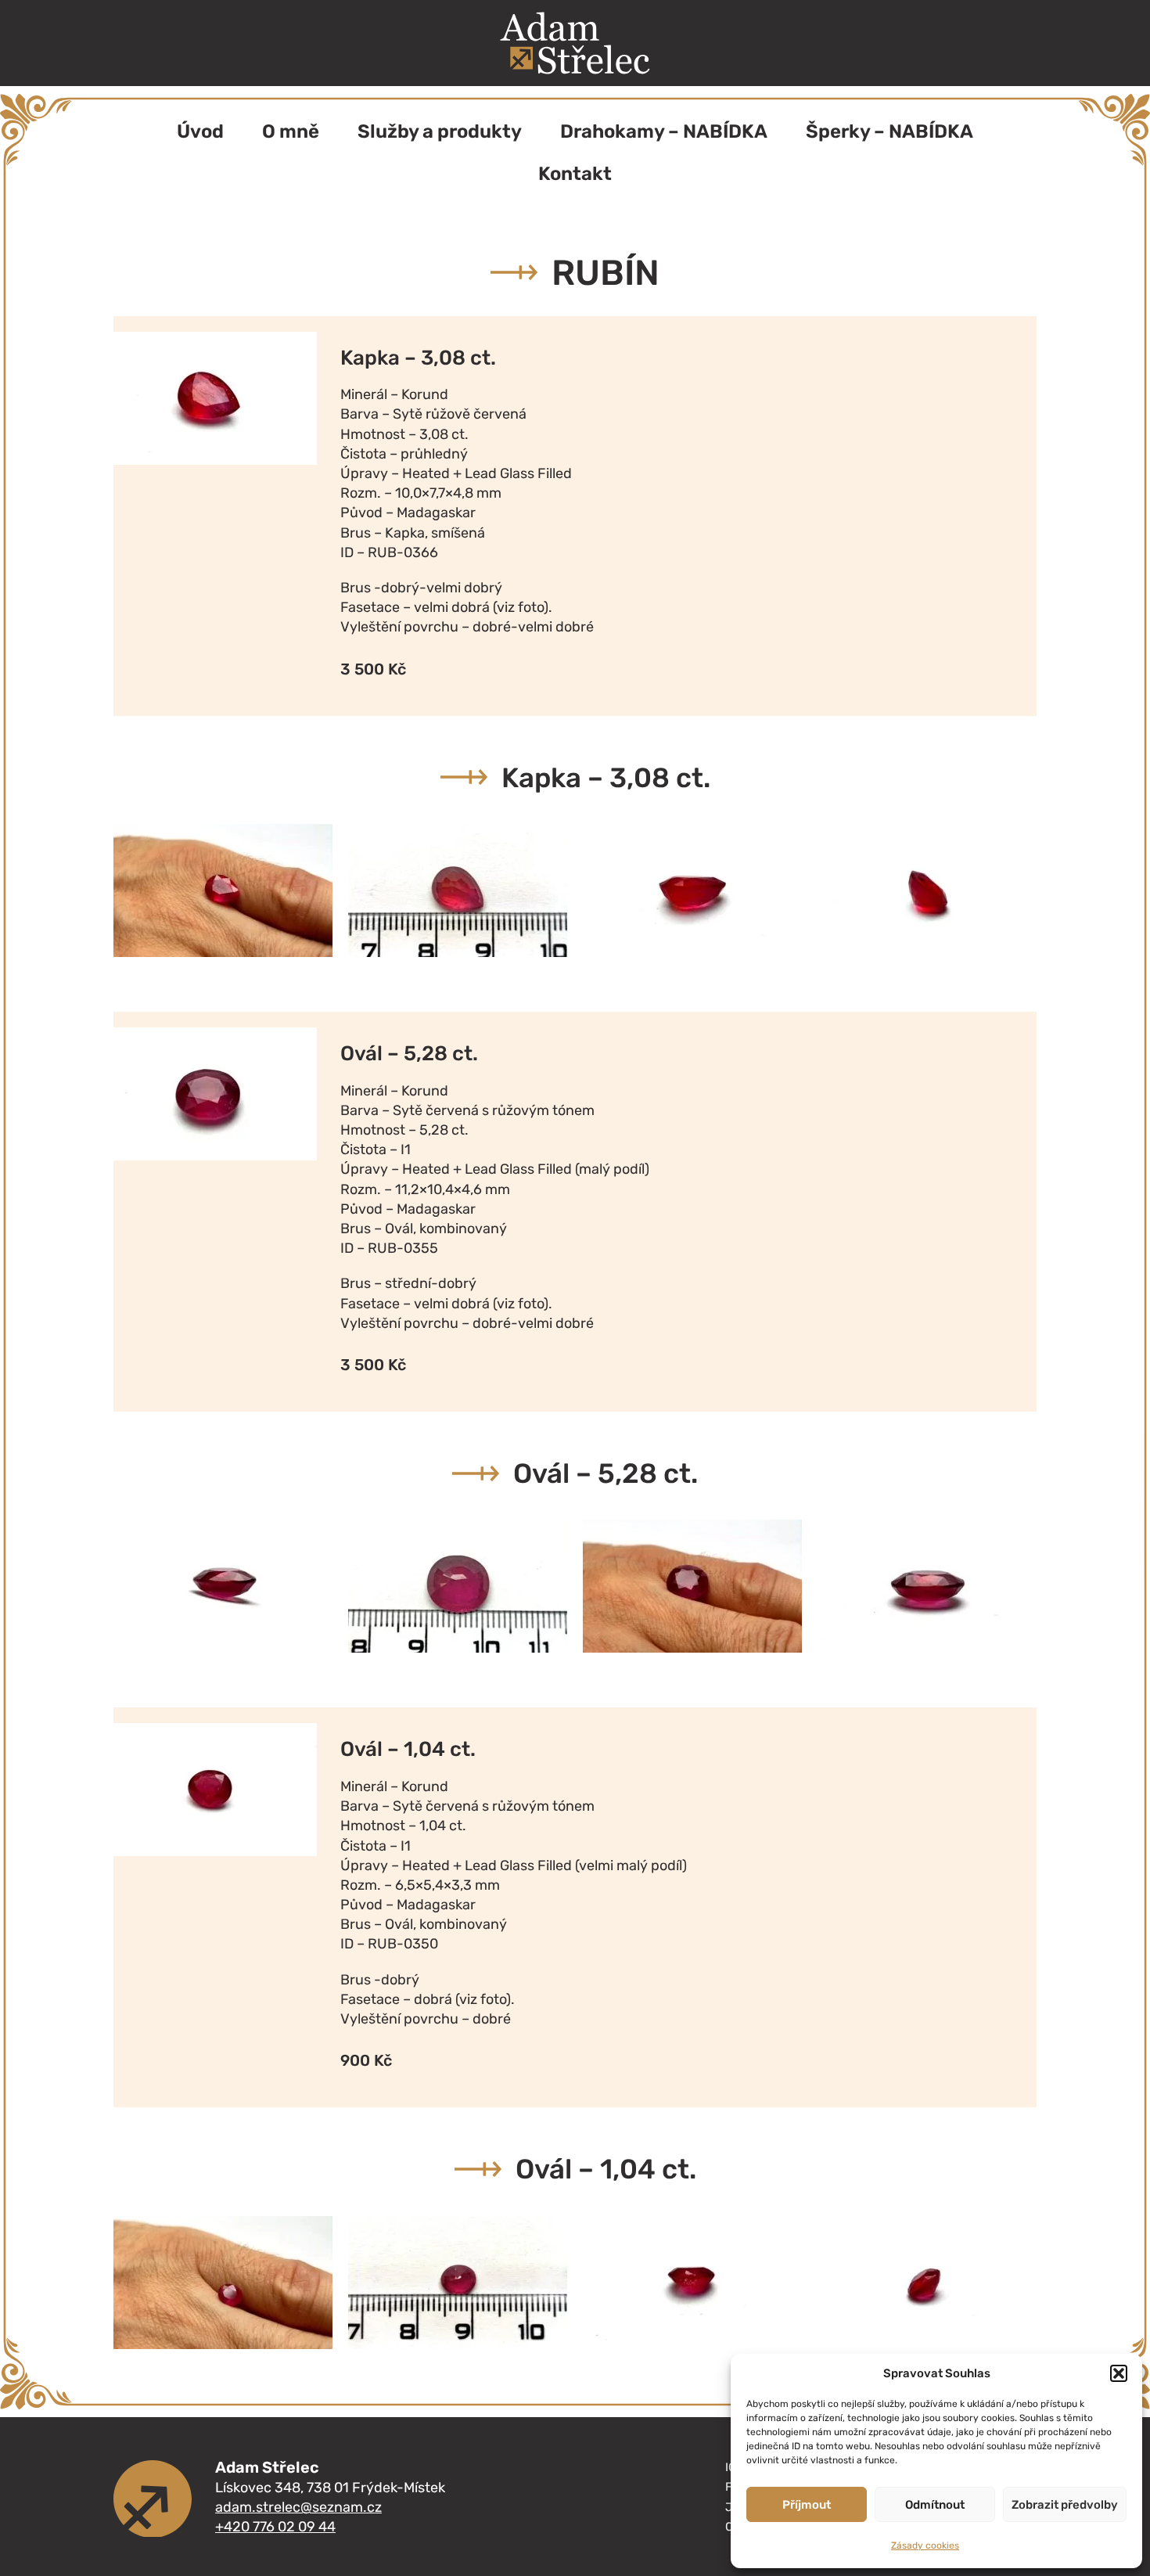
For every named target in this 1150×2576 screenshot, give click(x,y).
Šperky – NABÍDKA (889, 131)
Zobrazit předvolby (1065, 2505)
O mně (291, 131)
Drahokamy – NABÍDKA (664, 131)
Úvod (200, 131)
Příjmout (807, 2505)
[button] (1119, 2373)
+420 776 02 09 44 (275, 2527)
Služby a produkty (440, 131)
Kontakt (575, 174)
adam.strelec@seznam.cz (298, 2507)
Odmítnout (935, 2505)
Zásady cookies (925, 2545)
